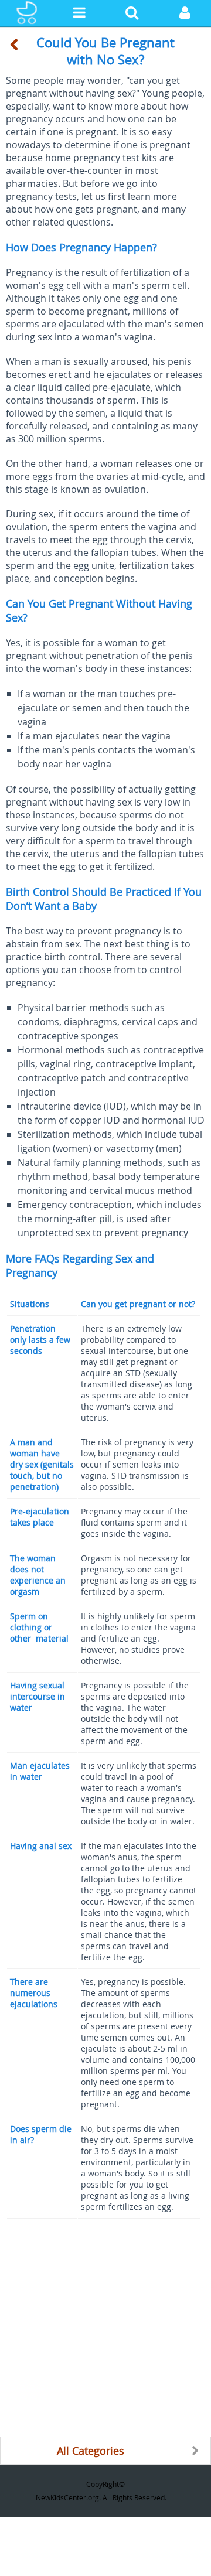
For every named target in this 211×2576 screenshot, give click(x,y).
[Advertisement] (105, 2331)
